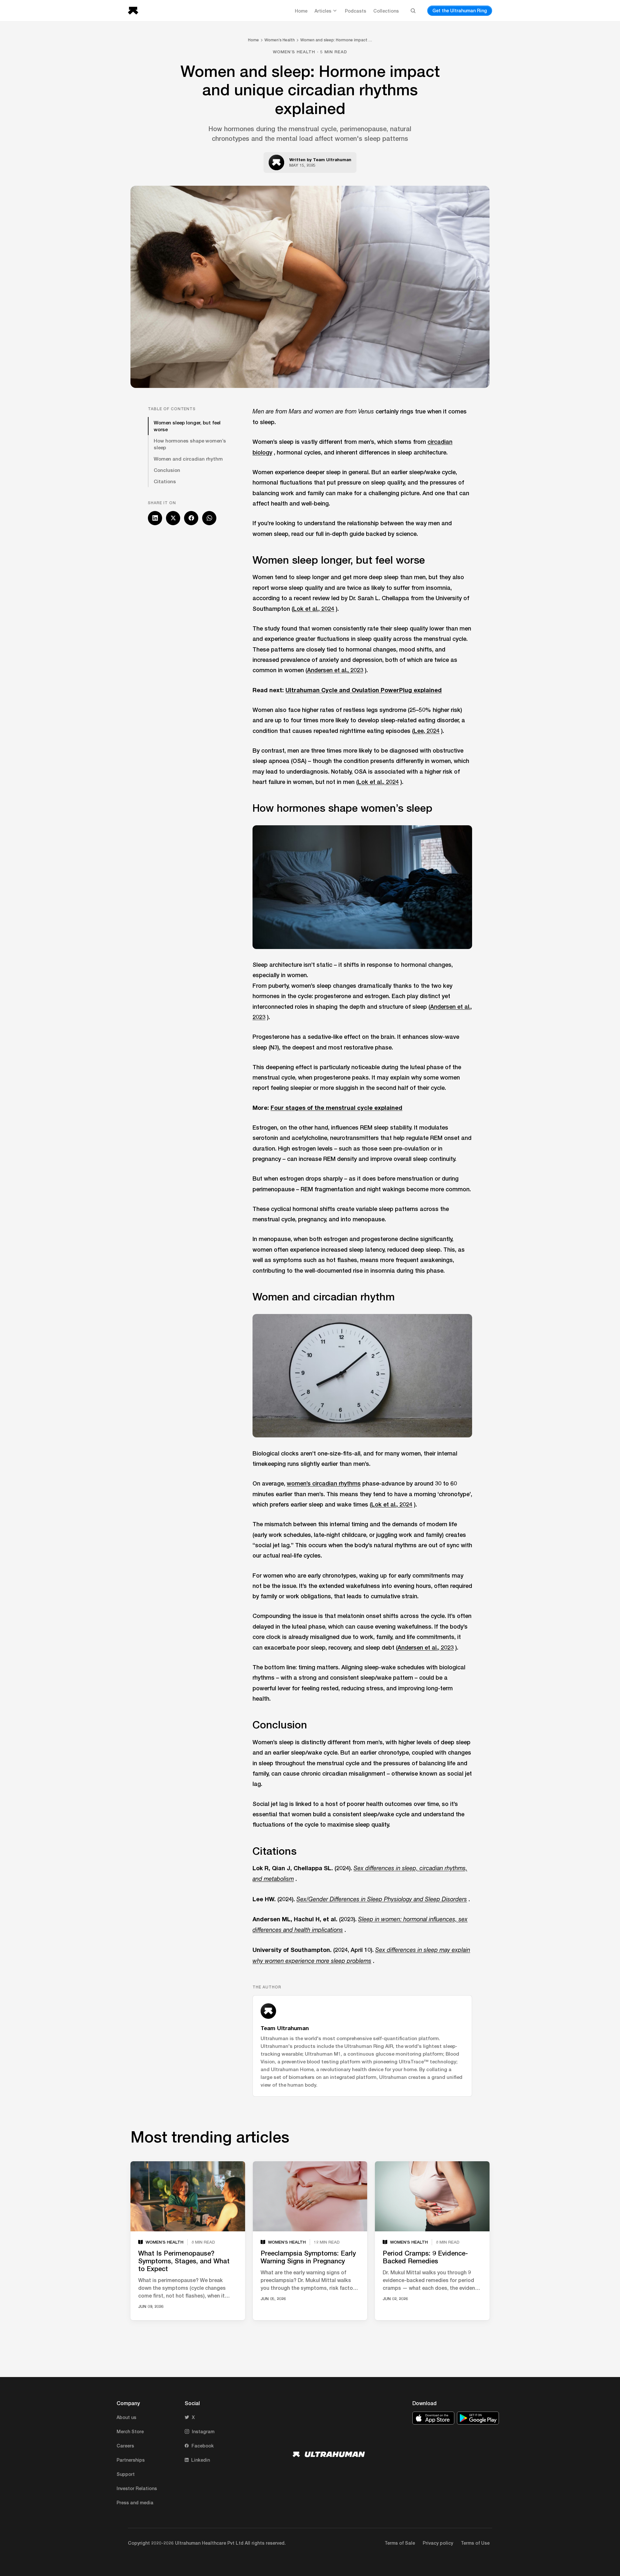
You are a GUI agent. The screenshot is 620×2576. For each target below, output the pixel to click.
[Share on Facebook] (191, 518)
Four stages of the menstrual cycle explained (336, 1108)
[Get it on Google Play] (478, 2418)
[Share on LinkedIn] (155, 518)
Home (301, 11)
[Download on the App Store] (433, 2418)
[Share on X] (173, 518)
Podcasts (356, 11)
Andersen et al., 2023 (335, 670)
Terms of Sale (400, 2543)
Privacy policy (438, 2543)
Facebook (203, 2446)
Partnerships (131, 2460)
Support (126, 2474)
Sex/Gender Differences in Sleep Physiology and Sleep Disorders (382, 1899)
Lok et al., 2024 (314, 609)
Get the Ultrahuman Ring (460, 10)
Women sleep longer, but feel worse (187, 426)
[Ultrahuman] (135, 11)
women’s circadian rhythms (324, 1483)
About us (126, 2417)
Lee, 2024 (427, 731)
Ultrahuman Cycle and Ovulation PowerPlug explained (364, 690)
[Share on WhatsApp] (209, 518)
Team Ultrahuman (332, 160)
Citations (165, 481)
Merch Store (130, 2431)
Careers (125, 2446)
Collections (386, 11)
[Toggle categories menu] (335, 11)
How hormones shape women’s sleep (190, 444)
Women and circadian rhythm (188, 459)
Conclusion (167, 470)
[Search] (413, 11)
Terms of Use (475, 2543)
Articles (323, 11)
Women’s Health (280, 40)
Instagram (203, 2431)
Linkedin (201, 2460)
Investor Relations (137, 2488)
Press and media (135, 2503)
